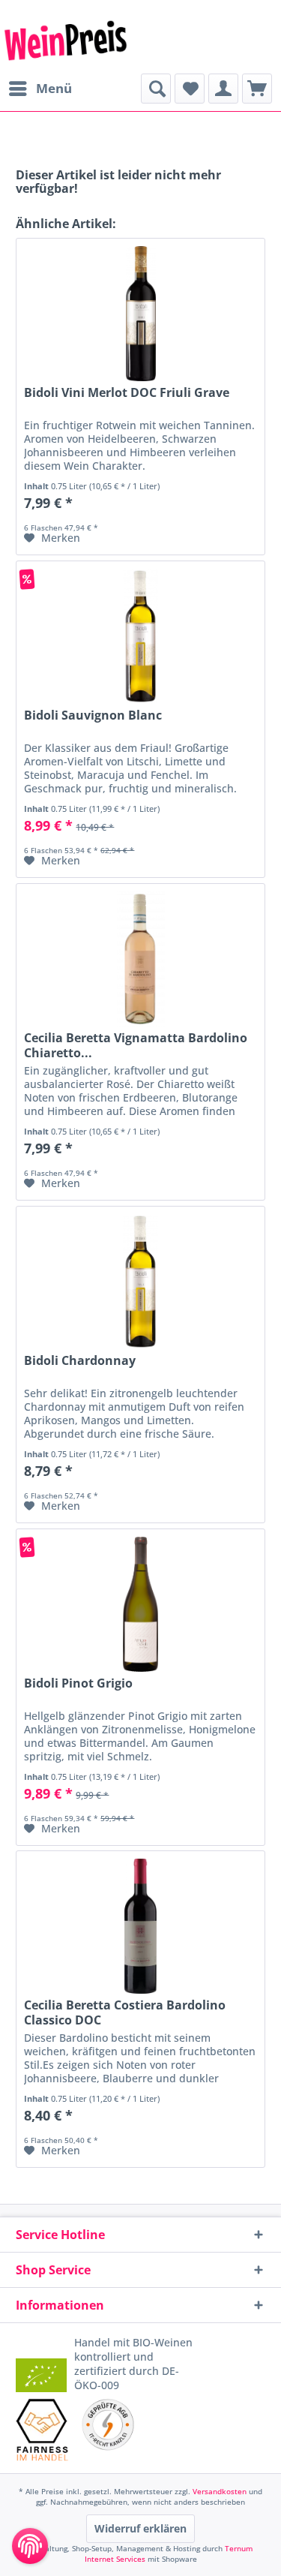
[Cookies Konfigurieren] (30, 2546)
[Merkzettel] (190, 89)
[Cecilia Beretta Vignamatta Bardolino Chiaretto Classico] (140, 959)
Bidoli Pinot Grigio (78, 1683)
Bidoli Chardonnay (80, 1361)
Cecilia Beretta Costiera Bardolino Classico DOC (125, 2012)
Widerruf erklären (140, 2528)
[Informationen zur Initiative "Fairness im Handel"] (42, 2430)
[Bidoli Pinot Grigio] (140, 1604)
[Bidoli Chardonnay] (140, 1282)
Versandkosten (220, 2491)
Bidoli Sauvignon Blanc (93, 715)
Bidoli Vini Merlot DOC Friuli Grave (127, 393)
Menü (54, 88)
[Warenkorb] (257, 89)
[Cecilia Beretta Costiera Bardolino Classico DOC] (140, 1926)
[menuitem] (40, 89)
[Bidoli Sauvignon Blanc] (140, 636)
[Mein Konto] (223, 89)
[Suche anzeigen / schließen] (156, 89)
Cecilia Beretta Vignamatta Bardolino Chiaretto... (136, 1045)
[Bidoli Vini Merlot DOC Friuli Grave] (140, 314)
